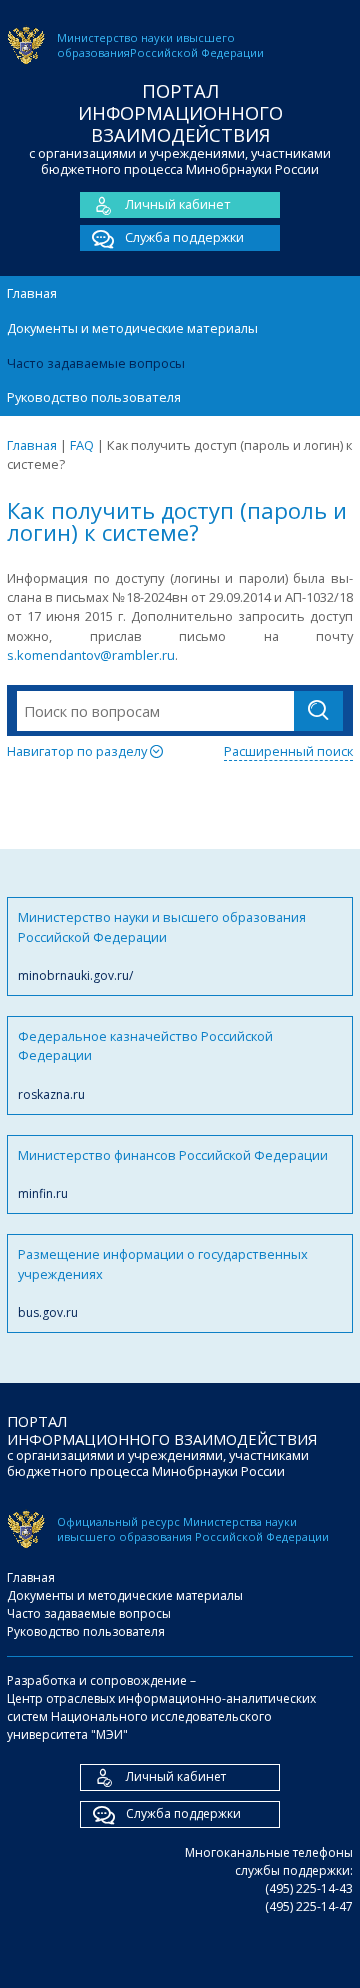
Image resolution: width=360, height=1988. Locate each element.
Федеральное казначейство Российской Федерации (145, 1065)
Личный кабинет (178, 204)
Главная (32, 293)
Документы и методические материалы (132, 328)
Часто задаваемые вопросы (96, 363)
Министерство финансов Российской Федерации (173, 1174)
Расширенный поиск (288, 751)
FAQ (82, 445)
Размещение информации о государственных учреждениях (163, 1283)
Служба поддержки (184, 237)
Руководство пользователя (94, 397)
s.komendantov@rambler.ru (91, 655)
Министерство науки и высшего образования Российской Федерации (162, 946)
